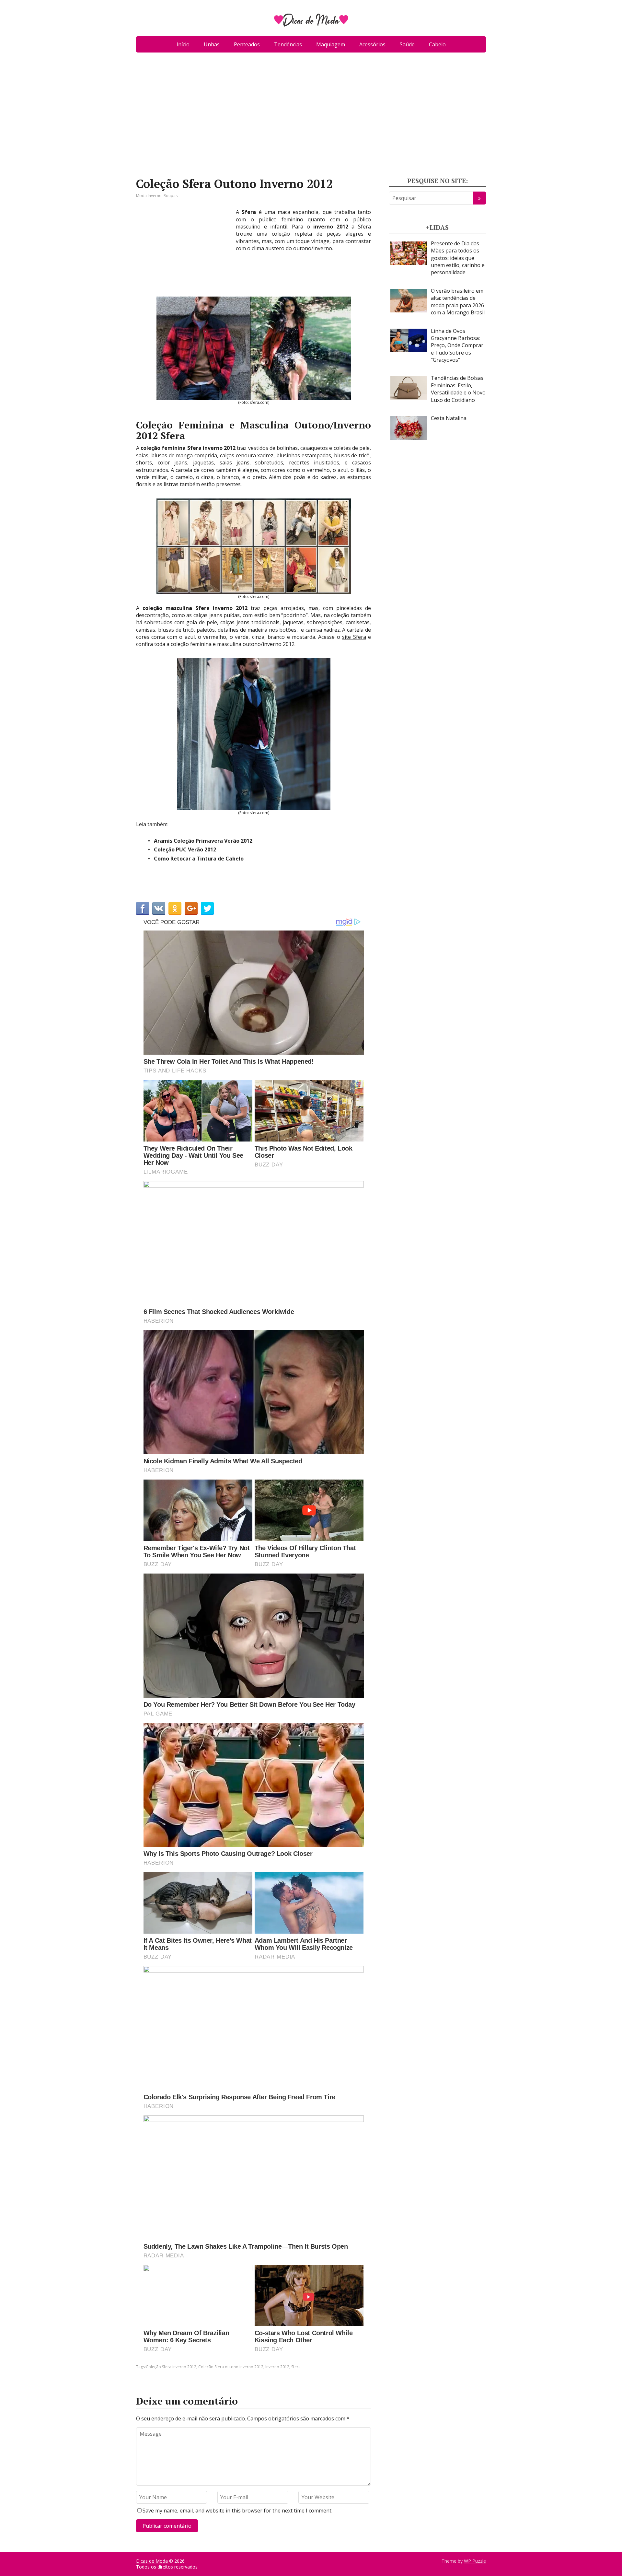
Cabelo (437, 44)
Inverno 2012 (277, 2367)
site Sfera (354, 637)
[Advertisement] (311, 117)
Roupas (171, 196)
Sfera (296, 2367)
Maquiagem (331, 44)
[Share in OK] (175, 908)
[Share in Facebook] (143, 908)
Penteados (247, 44)
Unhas (212, 44)
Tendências (288, 44)
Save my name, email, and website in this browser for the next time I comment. (237, 2511)
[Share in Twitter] (207, 908)
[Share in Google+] (191, 908)
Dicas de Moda (153, 2561)
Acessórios (372, 44)
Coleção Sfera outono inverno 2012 (231, 2367)
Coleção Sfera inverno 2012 (171, 2367)
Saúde (407, 44)
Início (183, 44)
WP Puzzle (475, 2561)
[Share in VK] (159, 908)
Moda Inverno (149, 196)
